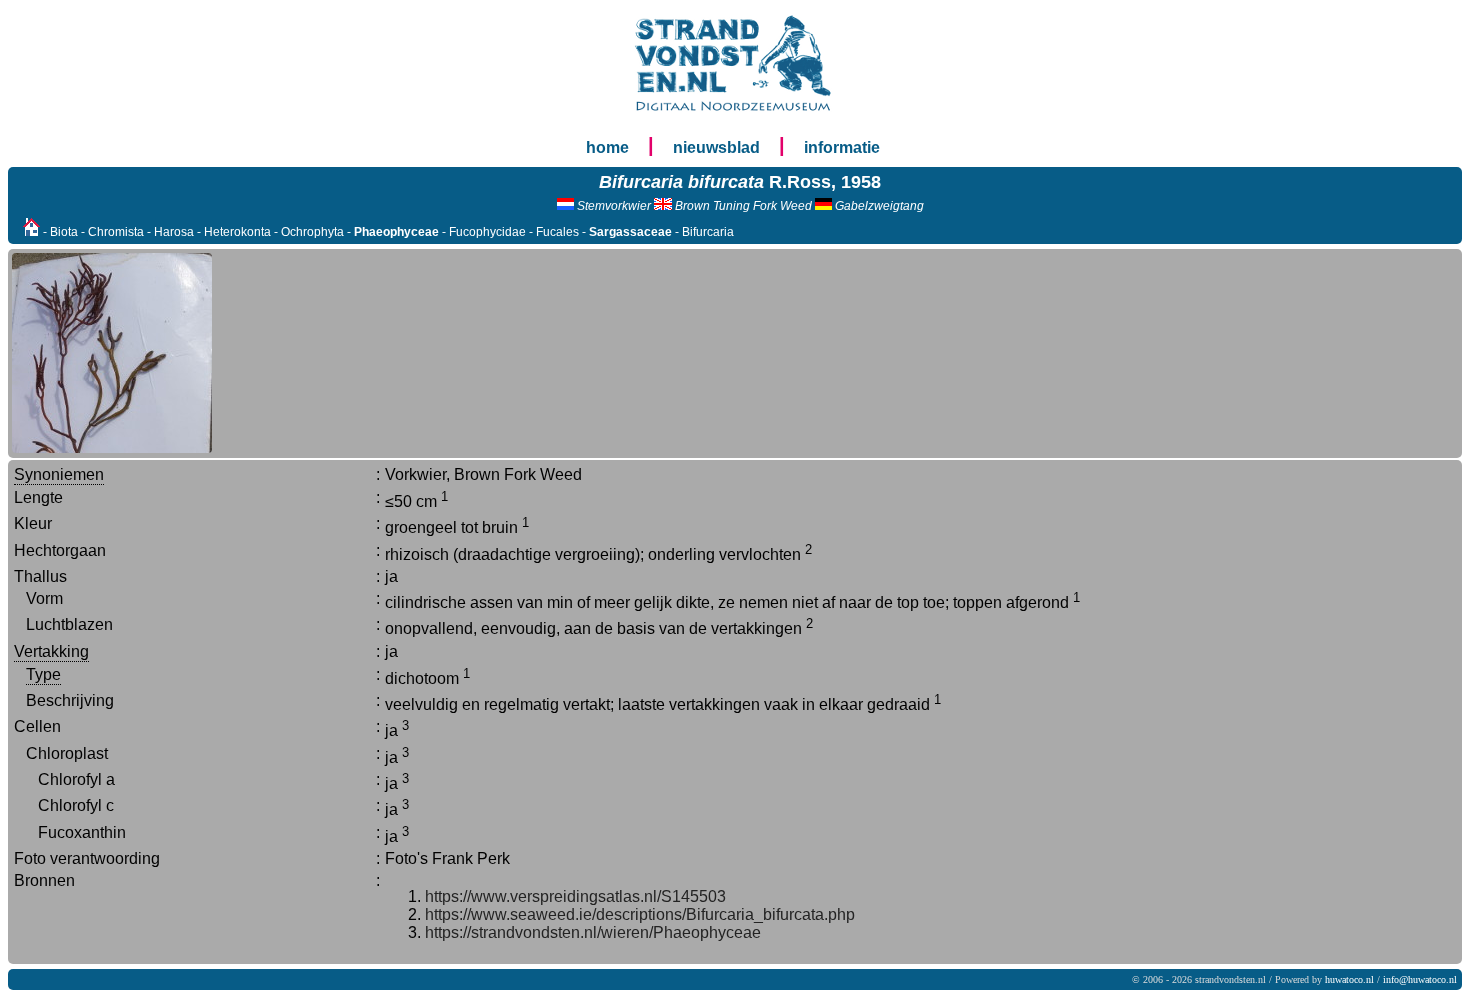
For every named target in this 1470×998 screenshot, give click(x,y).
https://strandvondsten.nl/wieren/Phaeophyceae (593, 932)
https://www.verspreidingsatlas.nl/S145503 (575, 896)
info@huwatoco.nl (1420, 979)
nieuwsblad (716, 147)
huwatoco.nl (1349, 979)
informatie (842, 147)
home (607, 147)
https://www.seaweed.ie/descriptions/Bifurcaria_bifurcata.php (640, 914)
